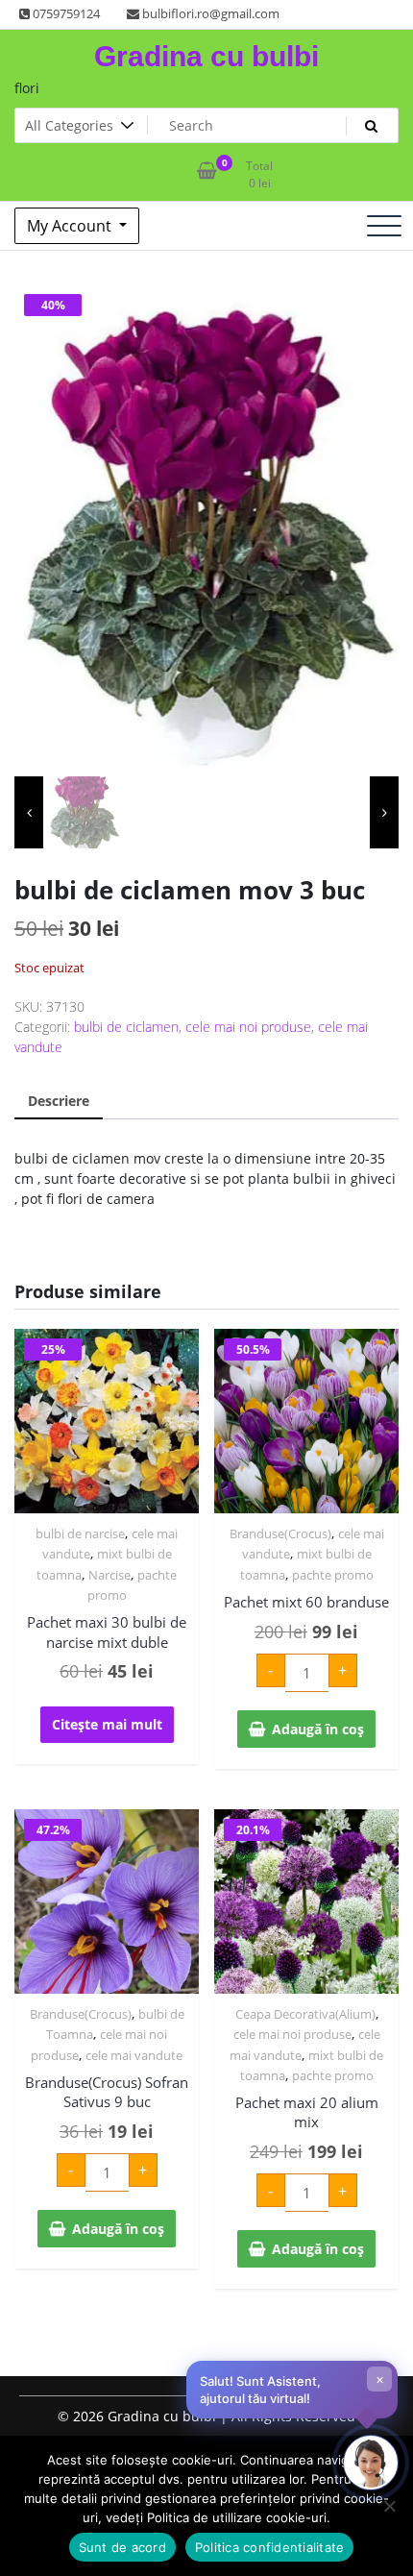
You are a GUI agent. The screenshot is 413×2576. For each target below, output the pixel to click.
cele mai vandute (134, 2055)
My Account (71, 226)
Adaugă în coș (318, 1729)
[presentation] (29, 812)
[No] (389, 2506)
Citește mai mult (107, 1724)
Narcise (109, 1575)
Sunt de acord (122, 2547)
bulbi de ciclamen (126, 1027)
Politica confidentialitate (270, 2547)
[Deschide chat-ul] (371, 2463)
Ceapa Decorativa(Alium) (305, 2014)
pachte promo (333, 1575)
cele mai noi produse (248, 1027)
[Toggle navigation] (384, 226)
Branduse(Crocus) (280, 1533)
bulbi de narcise (80, 1533)
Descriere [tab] (59, 1101)
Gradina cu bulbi (206, 56)
